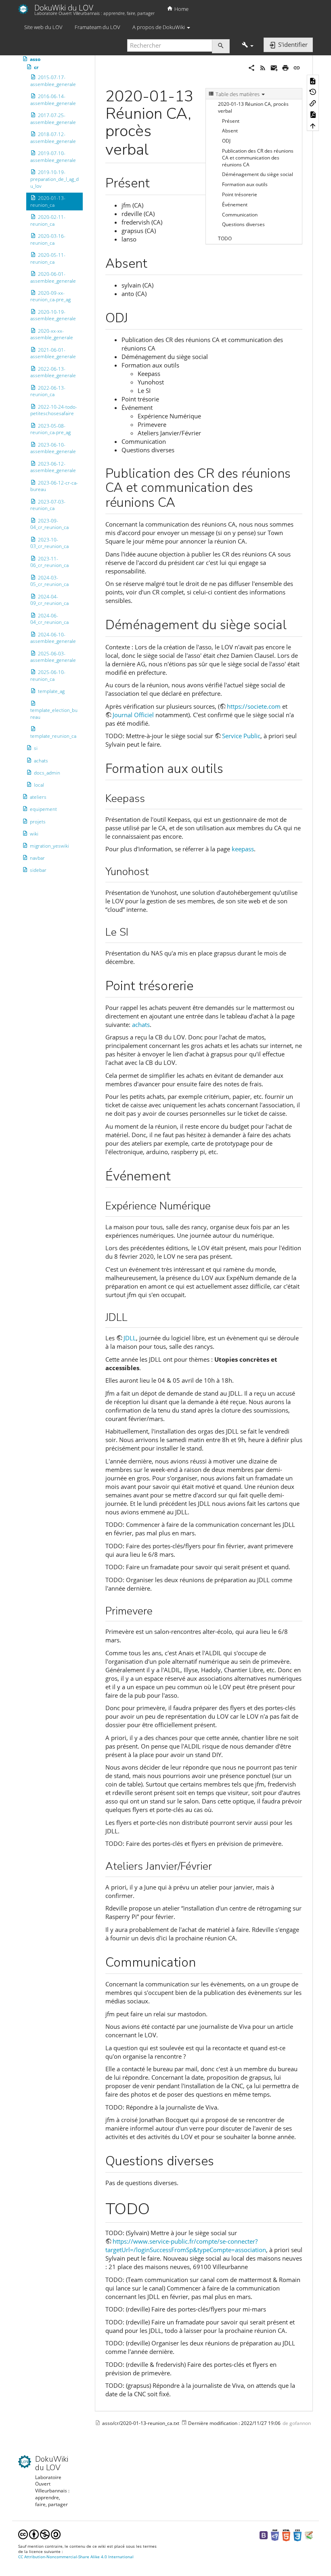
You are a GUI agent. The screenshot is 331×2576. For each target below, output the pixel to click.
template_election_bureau (54, 714)
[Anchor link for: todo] (158, 2207)
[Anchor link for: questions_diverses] (220, 2160)
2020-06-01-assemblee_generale (53, 277)
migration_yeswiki (49, 846)
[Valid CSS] (297, 2535)
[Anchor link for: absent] (154, 262)
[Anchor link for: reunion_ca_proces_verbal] (156, 148)
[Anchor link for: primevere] (158, 1610)
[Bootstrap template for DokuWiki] (264, 2535)
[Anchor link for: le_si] (134, 931)
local (39, 785)
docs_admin (47, 773)
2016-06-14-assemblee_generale (53, 100)
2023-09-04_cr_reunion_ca (49, 524)
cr (36, 67)
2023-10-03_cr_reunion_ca (49, 543)
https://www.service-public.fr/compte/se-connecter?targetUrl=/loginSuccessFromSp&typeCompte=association (186, 2245)
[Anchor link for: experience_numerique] (216, 1205)
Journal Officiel (133, 715)
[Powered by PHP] (275, 2535)
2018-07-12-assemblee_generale (53, 138)
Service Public (241, 736)
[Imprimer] (285, 67)
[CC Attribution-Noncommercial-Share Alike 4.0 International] (39, 2534)
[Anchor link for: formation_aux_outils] (230, 767)
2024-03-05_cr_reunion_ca (49, 581)
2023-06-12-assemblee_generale (53, 467)
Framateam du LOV (97, 27)
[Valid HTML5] (286, 2535)
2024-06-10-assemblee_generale (53, 638)
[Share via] (251, 67)
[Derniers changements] (263, 67)
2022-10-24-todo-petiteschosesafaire (54, 410)
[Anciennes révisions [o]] (313, 92)
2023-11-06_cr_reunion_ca (49, 562)
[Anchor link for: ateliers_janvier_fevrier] (217, 1865)
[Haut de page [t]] (313, 125)
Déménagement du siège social (258, 174)
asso (35, 59)
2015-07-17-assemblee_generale (53, 81)
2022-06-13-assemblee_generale (53, 372)
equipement (43, 809)
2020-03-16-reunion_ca (48, 239)
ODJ (226, 141)
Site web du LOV (43, 27)
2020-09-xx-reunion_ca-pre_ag (50, 296)
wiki (34, 834)
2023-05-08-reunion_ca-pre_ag (50, 429)
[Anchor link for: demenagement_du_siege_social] (293, 624)
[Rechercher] (221, 46)
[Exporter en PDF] (313, 114)
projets (38, 821)
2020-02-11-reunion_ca (48, 220)
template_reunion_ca (53, 736)
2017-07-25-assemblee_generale (53, 119)
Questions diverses (243, 224)
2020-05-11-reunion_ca (48, 258)
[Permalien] (297, 67)
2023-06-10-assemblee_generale (53, 448)
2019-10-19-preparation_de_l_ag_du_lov (54, 179)
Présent (231, 121)
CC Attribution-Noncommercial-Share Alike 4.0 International (76, 2557)
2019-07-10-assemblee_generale (53, 157)
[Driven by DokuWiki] (309, 2535)
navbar (37, 858)
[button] (248, 45)
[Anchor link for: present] (156, 182)
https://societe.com (254, 706)
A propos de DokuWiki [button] (159, 27)
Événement (235, 205)
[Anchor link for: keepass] (150, 798)
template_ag (51, 691)
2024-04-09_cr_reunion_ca (49, 600)
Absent (230, 131)
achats (41, 761)
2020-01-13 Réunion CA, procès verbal (253, 107)
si (36, 748)
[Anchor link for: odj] (134, 317)
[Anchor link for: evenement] (177, 1175)
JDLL (130, 1338)
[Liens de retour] (313, 103)
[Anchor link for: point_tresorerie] (200, 985)
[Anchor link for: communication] (202, 1961)
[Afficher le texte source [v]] (313, 80)
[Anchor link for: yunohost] (154, 871)
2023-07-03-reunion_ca (48, 505)
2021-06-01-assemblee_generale (53, 353)
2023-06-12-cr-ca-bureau (54, 486)
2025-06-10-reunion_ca (48, 676)
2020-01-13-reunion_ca (48, 202)
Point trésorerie (240, 194)
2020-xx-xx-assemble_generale (52, 334)
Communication (240, 215)
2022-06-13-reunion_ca (48, 391)
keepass (243, 849)
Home (181, 9)
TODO (225, 238)
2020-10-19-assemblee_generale (53, 315)
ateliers (38, 797)
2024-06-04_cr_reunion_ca (49, 619)
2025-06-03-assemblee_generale (53, 657)
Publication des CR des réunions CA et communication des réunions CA (258, 158)
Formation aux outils (245, 184)
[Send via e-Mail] (274, 67)
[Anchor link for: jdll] (133, 1316)
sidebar (38, 870)
